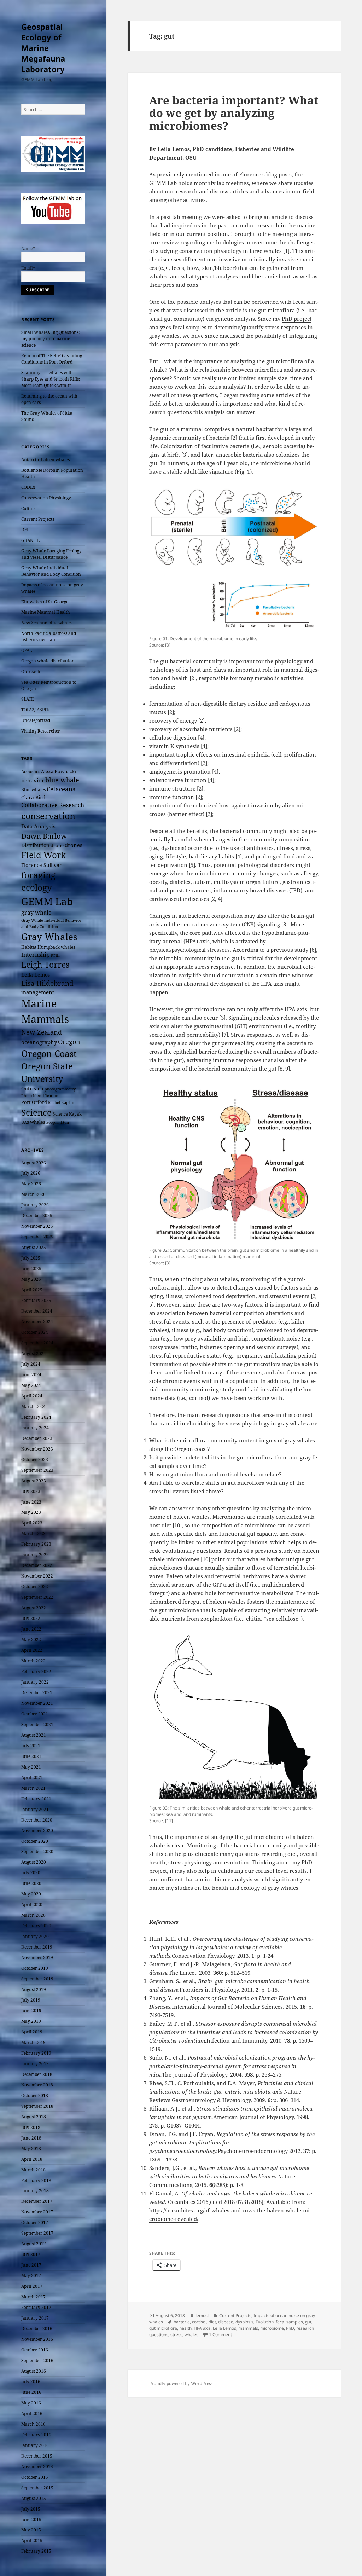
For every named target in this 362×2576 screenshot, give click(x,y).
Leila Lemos (36, 975)
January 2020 (35, 1936)
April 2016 (32, 2413)
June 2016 (31, 2392)
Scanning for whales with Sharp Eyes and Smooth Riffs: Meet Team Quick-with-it (51, 379)
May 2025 (31, 1279)
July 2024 (31, 1364)
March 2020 (33, 1915)
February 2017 (36, 2307)
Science (36, 1112)
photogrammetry (60, 1089)
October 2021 (35, 1714)
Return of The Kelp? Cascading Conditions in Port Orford (52, 359)
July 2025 (31, 1258)
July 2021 (31, 1746)
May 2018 (31, 2149)
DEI (25, 530)
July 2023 (31, 1491)
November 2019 (37, 1958)
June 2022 (31, 1629)
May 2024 (31, 1385)
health (185, 2328)
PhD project (297, 319)
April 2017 (32, 2286)
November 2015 (37, 2467)
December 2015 (37, 2456)
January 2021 (35, 1809)
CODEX (28, 487)
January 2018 (35, 2191)
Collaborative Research (53, 805)
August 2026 (34, 1163)
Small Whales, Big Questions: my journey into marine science (50, 339)
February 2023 (36, 1544)
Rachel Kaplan (61, 1102)
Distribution (35, 845)
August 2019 (34, 1989)
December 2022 (37, 1565)
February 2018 (36, 2180)
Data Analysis (38, 826)
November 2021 (37, 1703)
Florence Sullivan (42, 865)
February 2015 (36, 2551)
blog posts (279, 174)
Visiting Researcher (41, 731)
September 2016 (37, 2360)
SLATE (27, 699)
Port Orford (34, 1102)
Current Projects (38, 519)
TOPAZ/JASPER (36, 710)
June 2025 (31, 1269)
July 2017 (31, 2254)
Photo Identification (40, 1096)
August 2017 (34, 2244)
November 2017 (37, 2212)
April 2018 (32, 2159)
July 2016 (31, 2382)
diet (212, 2322)
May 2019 (31, 2021)
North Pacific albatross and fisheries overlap (49, 636)
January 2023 (35, 1555)
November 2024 (37, 1322)
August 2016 (34, 2371)
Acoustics (31, 772)
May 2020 (31, 1894)
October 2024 (35, 1332)
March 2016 (33, 2424)
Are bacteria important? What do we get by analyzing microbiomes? (234, 113)
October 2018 (35, 2095)
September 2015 (37, 2488)
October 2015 (35, 2477)
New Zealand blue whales (47, 623)
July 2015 (31, 2509)
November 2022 (37, 1576)
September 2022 (37, 1597)
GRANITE (30, 540)
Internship (36, 955)
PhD (290, 2328)
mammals (248, 2328)
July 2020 (31, 1873)
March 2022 (33, 1661)
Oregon (69, 1042)
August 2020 (34, 1862)
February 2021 (36, 1799)
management (38, 992)
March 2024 (33, 1406)
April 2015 (32, 2540)
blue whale (62, 780)
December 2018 (37, 2074)
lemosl (202, 2315)
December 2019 (37, 1947)
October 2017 (35, 2222)
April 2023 (32, 1523)
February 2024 (36, 1417)
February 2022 (36, 1671)
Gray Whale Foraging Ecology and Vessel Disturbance (51, 554)
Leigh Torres (45, 965)
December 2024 (37, 1311)
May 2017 (31, 2276)
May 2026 (31, 1184)
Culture (29, 508)
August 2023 (34, 1481)
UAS (25, 1122)
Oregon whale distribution (48, 661)
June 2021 (31, 1756)
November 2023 (37, 1449)
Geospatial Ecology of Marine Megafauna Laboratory (43, 48)
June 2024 (31, 1375)
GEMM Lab (47, 901)
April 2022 (32, 1650)
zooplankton (58, 1122)
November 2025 (37, 1226)
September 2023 (37, 1470)
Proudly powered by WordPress (181, 2383)
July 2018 (31, 2127)
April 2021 (32, 1778)
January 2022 (35, 1682)
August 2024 (34, 1353)
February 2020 (36, 1926)
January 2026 (35, 1205)
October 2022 (35, 1587)
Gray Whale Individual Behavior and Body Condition (51, 571)
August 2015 (34, 2498)
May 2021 (31, 1767)
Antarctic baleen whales (45, 460)
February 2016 (36, 2435)
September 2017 (37, 2233)
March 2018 (33, 2170)
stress (176, 2335)
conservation (48, 816)
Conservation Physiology (46, 498)
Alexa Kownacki (59, 771)
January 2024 (35, 1428)
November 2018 (37, 2085)
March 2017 (33, 2297)
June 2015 (31, 2520)
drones (74, 845)
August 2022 (34, 1608)
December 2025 (37, 1215)
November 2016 (37, 2339)
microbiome (272, 2328)
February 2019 (36, 2053)
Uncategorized (36, 720)
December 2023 (37, 1438)
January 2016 (35, 2445)
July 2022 (31, 1618)
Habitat (29, 947)
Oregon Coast (49, 1053)
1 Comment (220, 2335)
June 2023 (31, 1502)
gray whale (36, 913)
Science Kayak (67, 1114)
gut (308, 2322)
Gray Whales (49, 937)
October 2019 (35, 1968)
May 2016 (31, 2403)
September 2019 (37, 1979)
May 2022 (31, 1640)
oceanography (39, 1042)
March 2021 (33, 1788)
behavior (33, 780)
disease (226, 2322)
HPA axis (202, 2328)
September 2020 (37, 1851)
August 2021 (34, 1735)
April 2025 (32, 1290)
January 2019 (35, 2064)
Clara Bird (33, 797)
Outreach (31, 672)
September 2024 (37, 1343)
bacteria (182, 2322)
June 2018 (31, 2138)
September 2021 (37, 1724)
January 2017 (35, 2318)
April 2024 (32, 1396)
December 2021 (37, 1693)
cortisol (199, 2322)
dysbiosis (244, 2322)
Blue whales (33, 789)
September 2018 (37, 2106)
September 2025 (37, 1237)
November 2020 (37, 1831)
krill (55, 955)
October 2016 (35, 2350)
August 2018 (34, 2117)
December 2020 (37, 1820)
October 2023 (35, 1460)
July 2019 (31, 2000)
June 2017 (31, 2265)
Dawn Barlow (44, 836)
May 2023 (31, 1512)
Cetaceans (61, 789)
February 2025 (36, 1300)
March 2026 (33, 1194)
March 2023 (33, 1533)
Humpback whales (56, 947)
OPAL (27, 650)
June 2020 (31, 1883)
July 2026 (31, 1173)
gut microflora (163, 2328)
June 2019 (31, 2011)
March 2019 (33, 2042)
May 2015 (31, 2530)
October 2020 (35, 1841)
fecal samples (289, 2322)
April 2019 (32, 2032)
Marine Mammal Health (46, 612)
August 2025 (34, 1247)
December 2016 (37, 2329)
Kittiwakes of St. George (45, 602)
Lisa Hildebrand (47, 983)
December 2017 (37, 2201)
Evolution (265, 2322)
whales (38, 1122)
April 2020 (32, 1904)
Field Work (43, 855)
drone (57, 845)
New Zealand (42, 1032)
